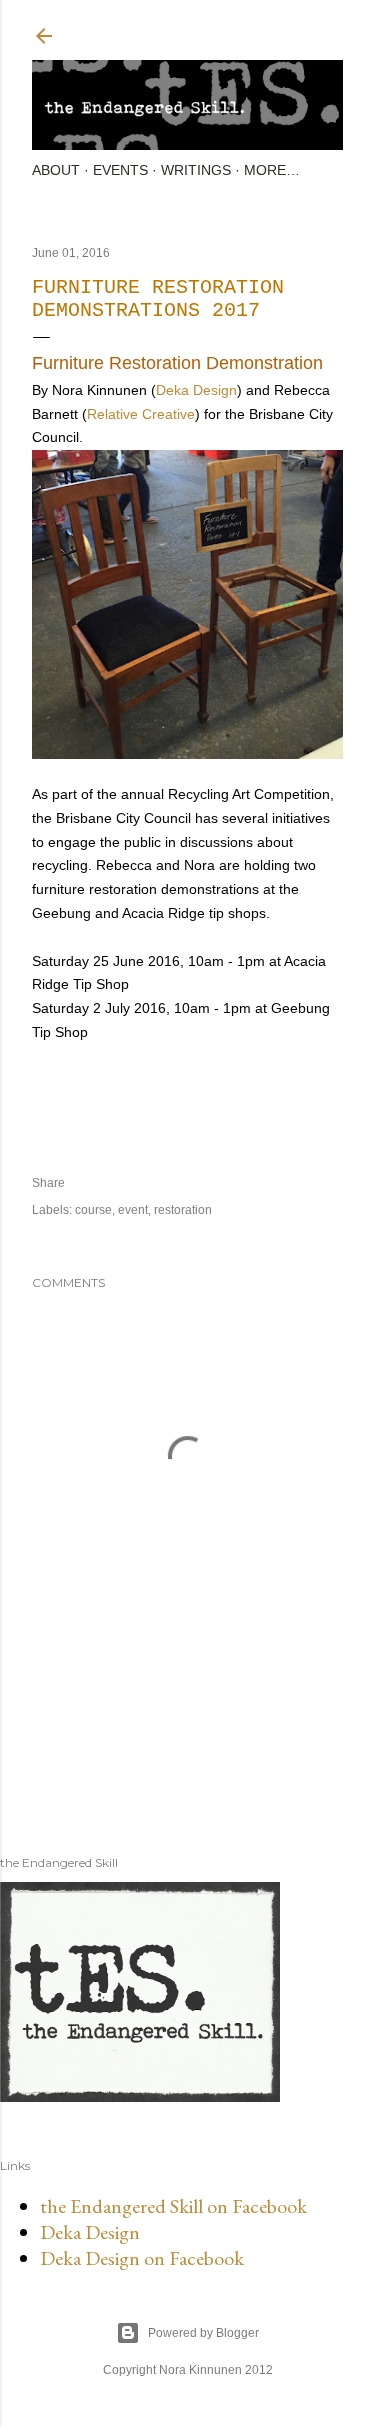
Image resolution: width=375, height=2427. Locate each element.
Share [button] (48, 1183)
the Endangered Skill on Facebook (173, 2206)
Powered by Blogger (203, 2333)
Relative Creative (141, 414)
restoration (183, 1210)
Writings (196, 170)
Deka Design (196, 390)
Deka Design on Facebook (142, 2258)
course (93, 1210)
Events (120, 170)
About (56, 170)
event (133, 1210)
